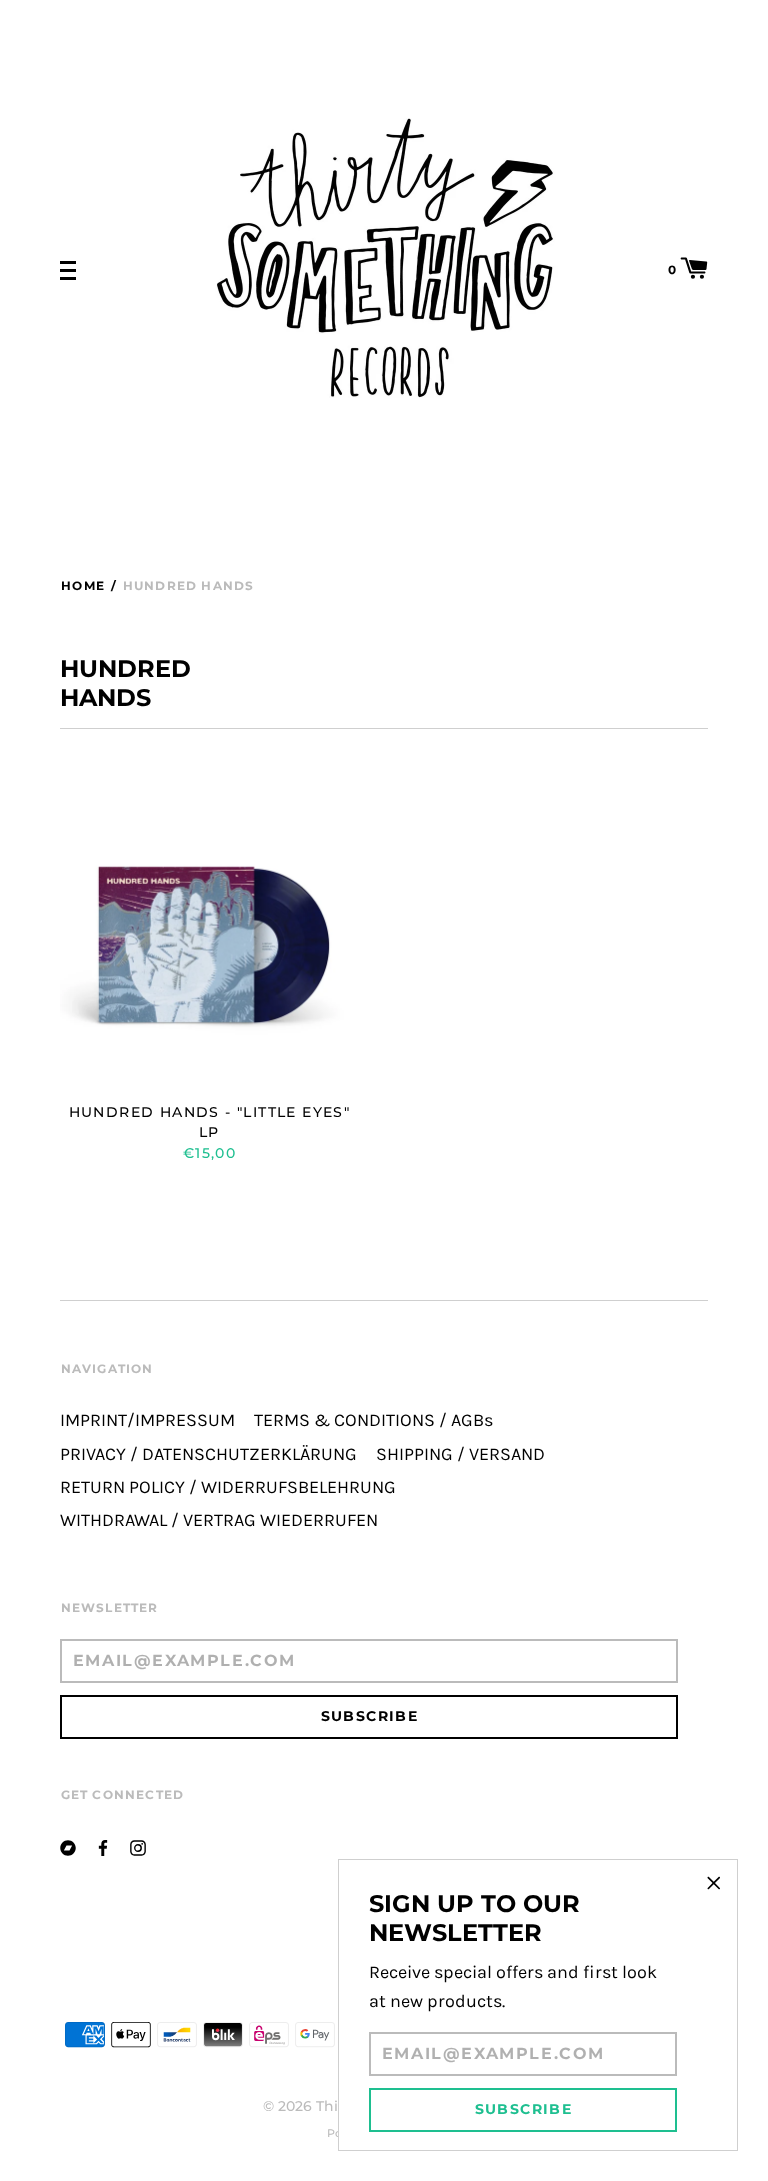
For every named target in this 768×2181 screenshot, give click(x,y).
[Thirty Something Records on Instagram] (138, 1846)
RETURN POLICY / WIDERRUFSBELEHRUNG (228, 1487)
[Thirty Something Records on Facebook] (103, 1846)
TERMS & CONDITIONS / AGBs (373, 1420)
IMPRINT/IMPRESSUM (147, 1420)
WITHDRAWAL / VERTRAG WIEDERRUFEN (219, 1520)
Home (83, 585)
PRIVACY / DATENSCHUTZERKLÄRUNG (208, 1454)
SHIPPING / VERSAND (460, 1454)
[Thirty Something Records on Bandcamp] (68, 1846)
